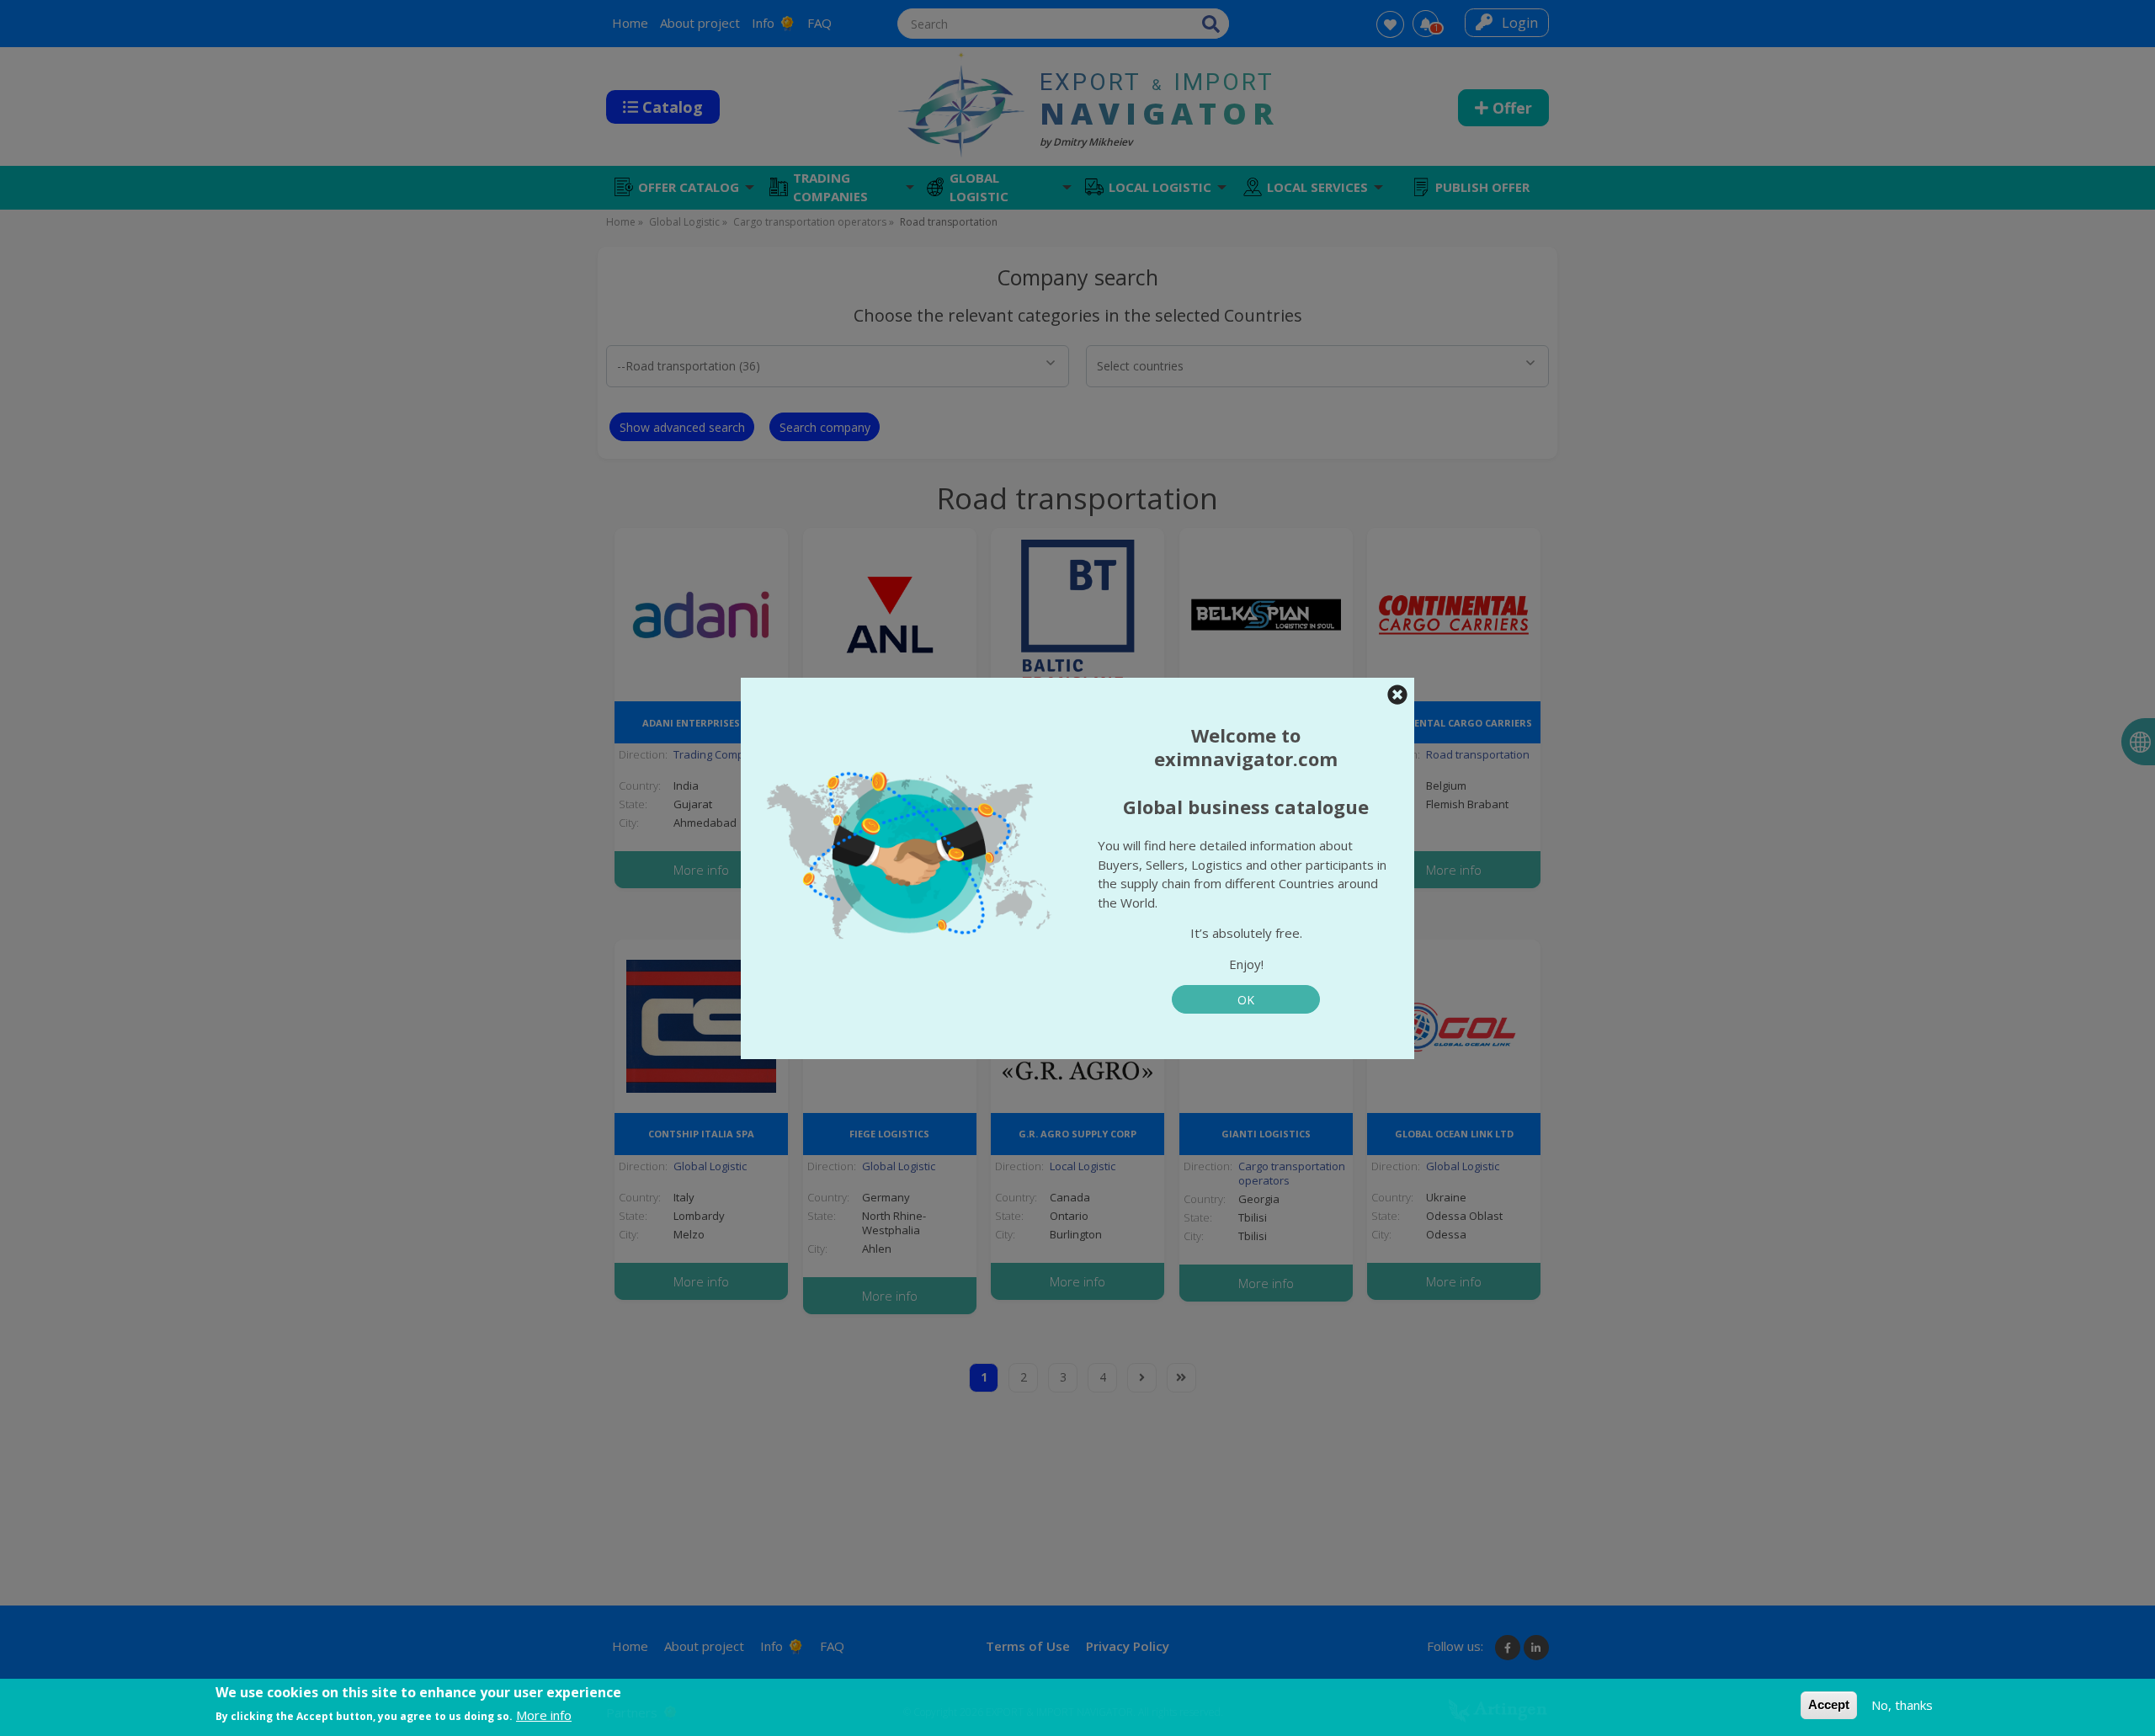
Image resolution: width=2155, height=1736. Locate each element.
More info (544, 1715)
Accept (1829, 1704)
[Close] (1397, 695)
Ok (1246, 1000)
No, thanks (1902, 1705)
